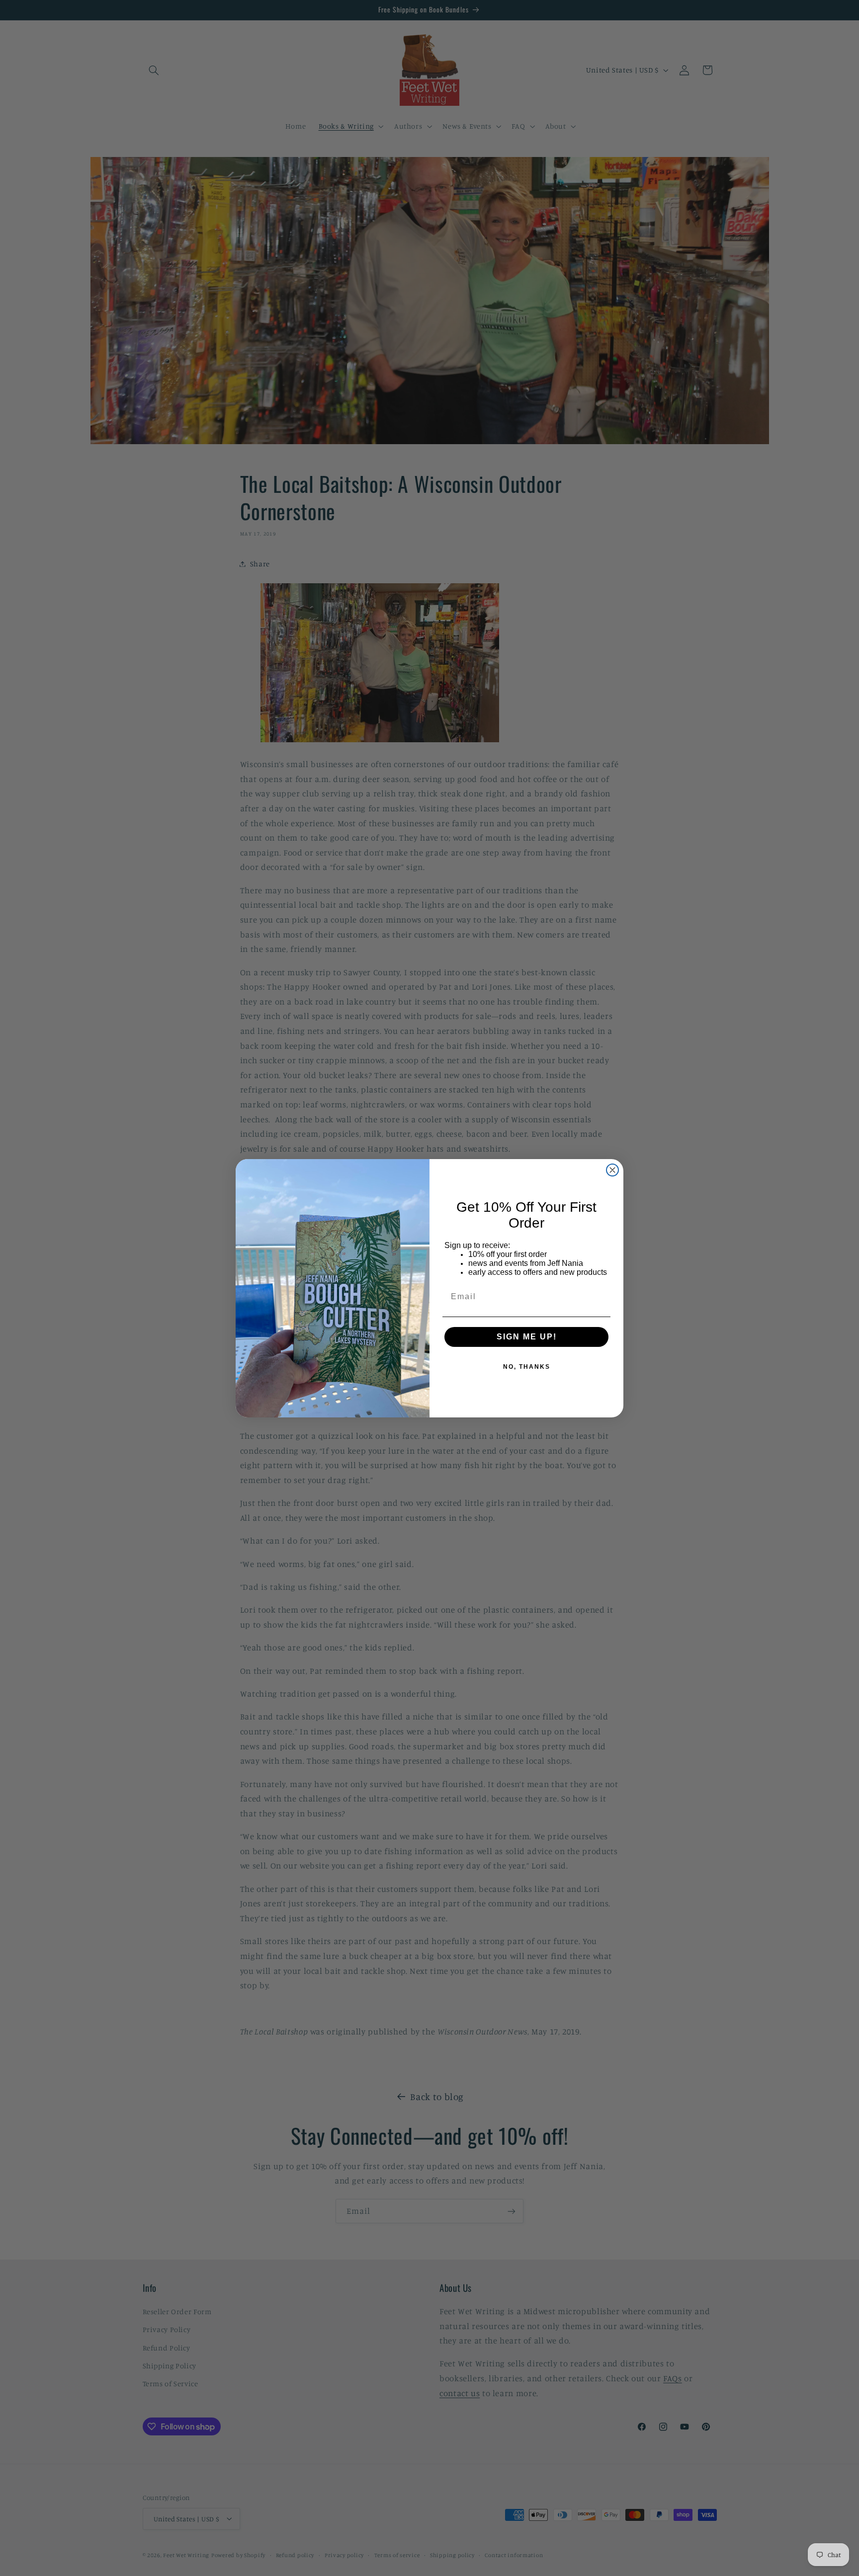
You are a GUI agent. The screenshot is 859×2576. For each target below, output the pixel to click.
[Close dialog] (612, 1170)
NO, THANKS (527, 1367)
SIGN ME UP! (527, 1337)
